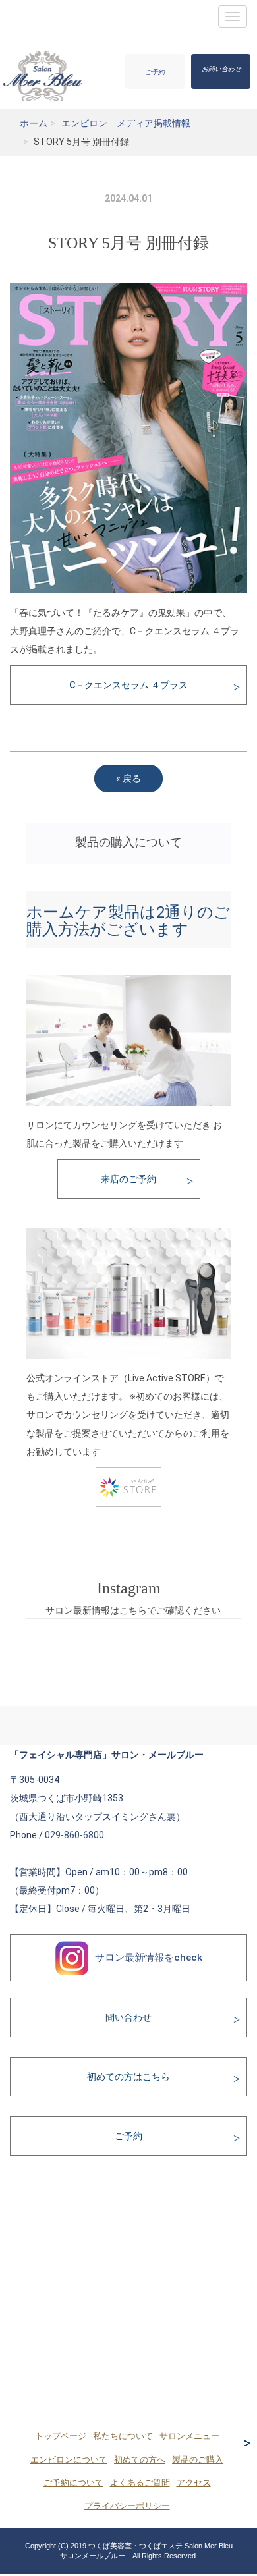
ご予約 (155, 72)
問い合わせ (128, 2017)
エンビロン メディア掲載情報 (126, 123)
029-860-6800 (74, 1835)
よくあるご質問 (140, 2483)
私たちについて (123, 2436)
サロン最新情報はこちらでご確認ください (133, 1610)
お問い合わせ (221, 69)
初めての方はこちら (128, 2077)
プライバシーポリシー (127, 2506)
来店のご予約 (128, 1179)
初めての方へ (140, 2460)
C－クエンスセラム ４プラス (128, 685)
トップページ (61, 2436)
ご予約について (73, 2483)
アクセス (194, 2483)
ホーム (34, 123)
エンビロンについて (69, 2460)
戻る (128, 779)
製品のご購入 (198, 2460)
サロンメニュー (189, 2436)
